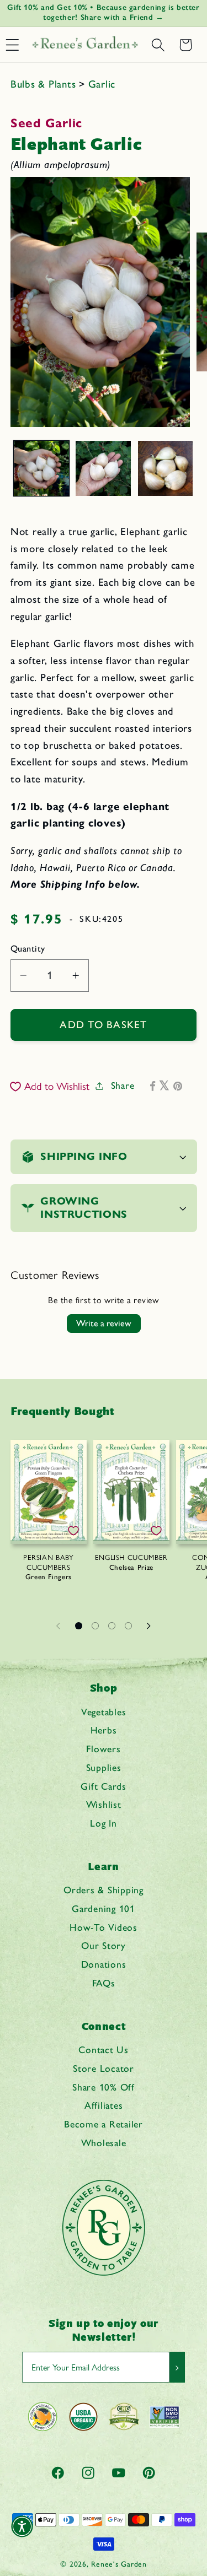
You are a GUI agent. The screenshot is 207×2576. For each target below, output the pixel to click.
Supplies (104, 1767)
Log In (104, 1823)
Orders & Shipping (104, 1890)
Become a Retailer (104, 2124)
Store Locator (104, 2068)
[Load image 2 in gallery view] (103, 468)
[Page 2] (95, 1625)
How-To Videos (104, 1927)
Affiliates (104, 2105)
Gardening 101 (104, 1908)
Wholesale (104, 2143)
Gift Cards (104, 1786)
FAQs (104, 1983)
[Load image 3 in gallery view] (166, 468)
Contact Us (104, 2050)
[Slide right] (149, 1625)
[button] (158, 45)
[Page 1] (79, 1625)
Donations (104, 1964)
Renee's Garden (119, 2564)
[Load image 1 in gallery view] (41, 468)
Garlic (102, 84)
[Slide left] (59, 1625)
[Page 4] (129, 1625)
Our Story (104, 1945)
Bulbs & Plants (45, 84)
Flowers (103, 1749)
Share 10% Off (104, 2087)
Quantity (28, 949)
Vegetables (104, 1712)
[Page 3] (112, 1625)
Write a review (104, 1323)
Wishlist (104, 1804)
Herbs (104, 1730)
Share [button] (123, 1085)
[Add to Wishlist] (73, 1531)
